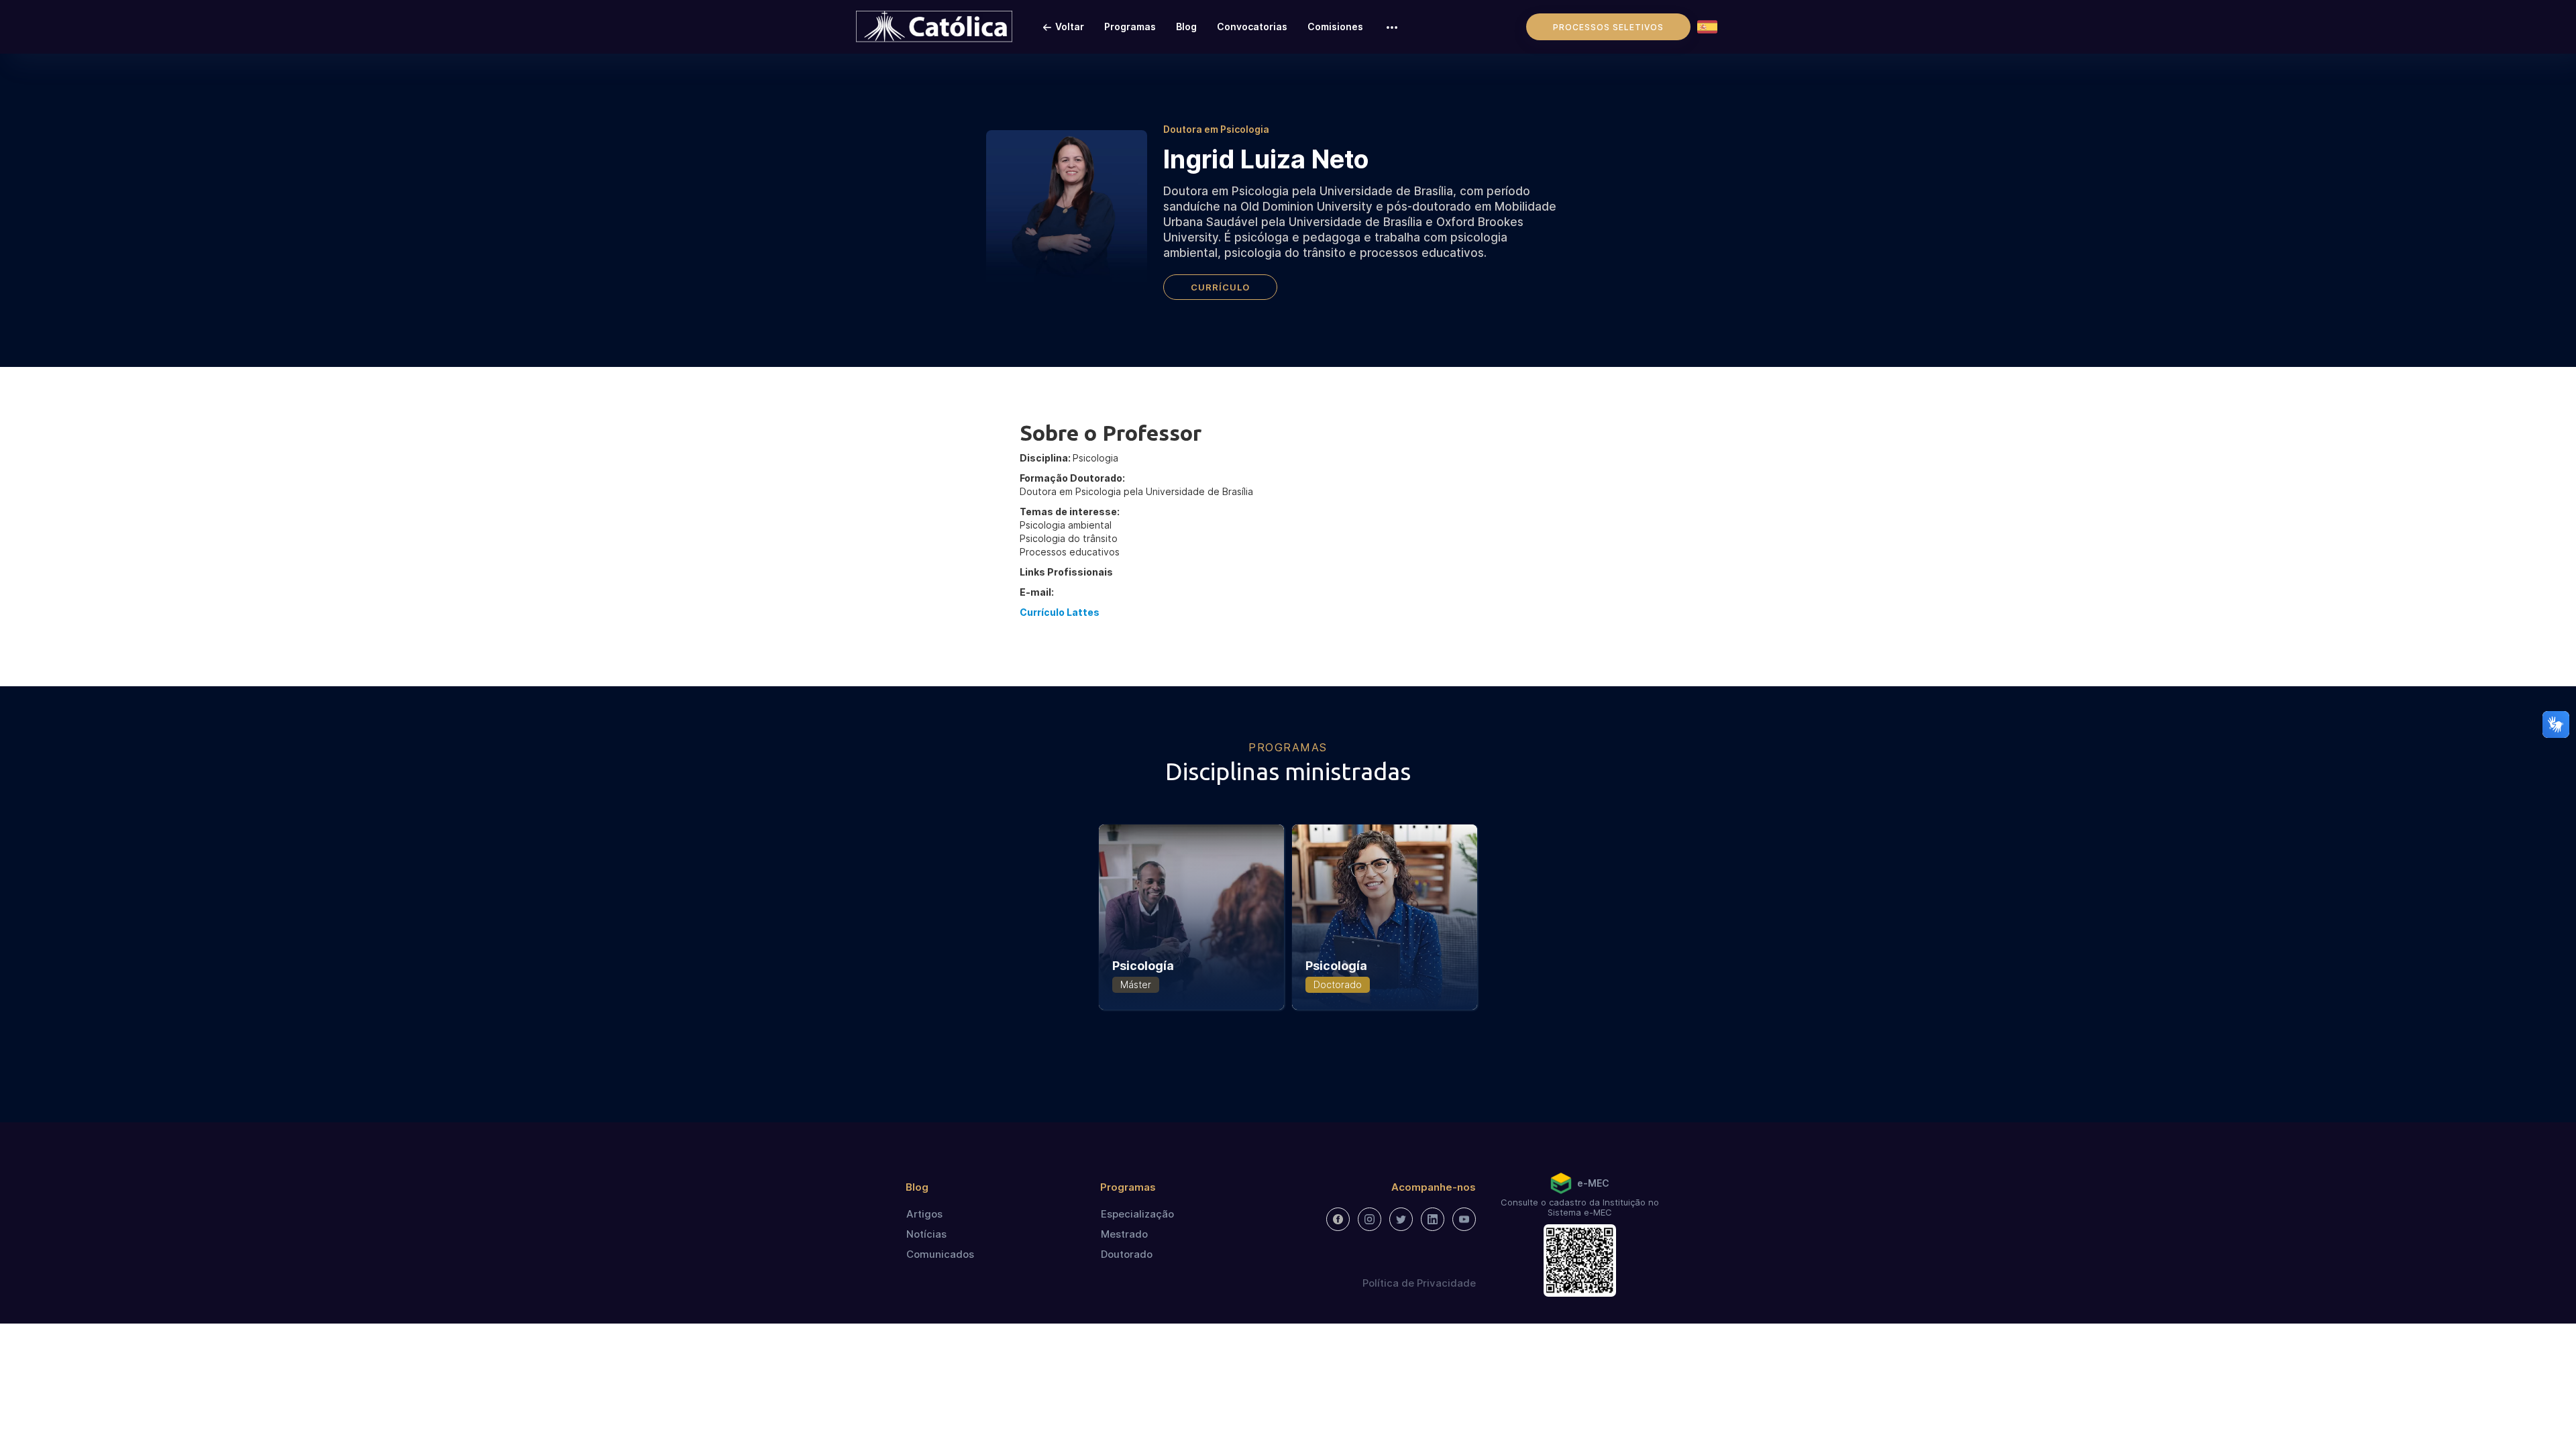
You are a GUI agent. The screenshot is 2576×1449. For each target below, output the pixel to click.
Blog (1186, 26)
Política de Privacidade (1419, 1283)
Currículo (1220, 287)
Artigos (924, 1214)
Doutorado (1127, 1254)
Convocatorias (1252, 26)
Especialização (1137, 1214)
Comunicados (940, 1254)
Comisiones (1335, 26)
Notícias (926, 1234)
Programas (1130, 26)
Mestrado (1124, 1234)
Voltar (1070, 26)
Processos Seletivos (1608, 27)
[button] (1392, 27)
